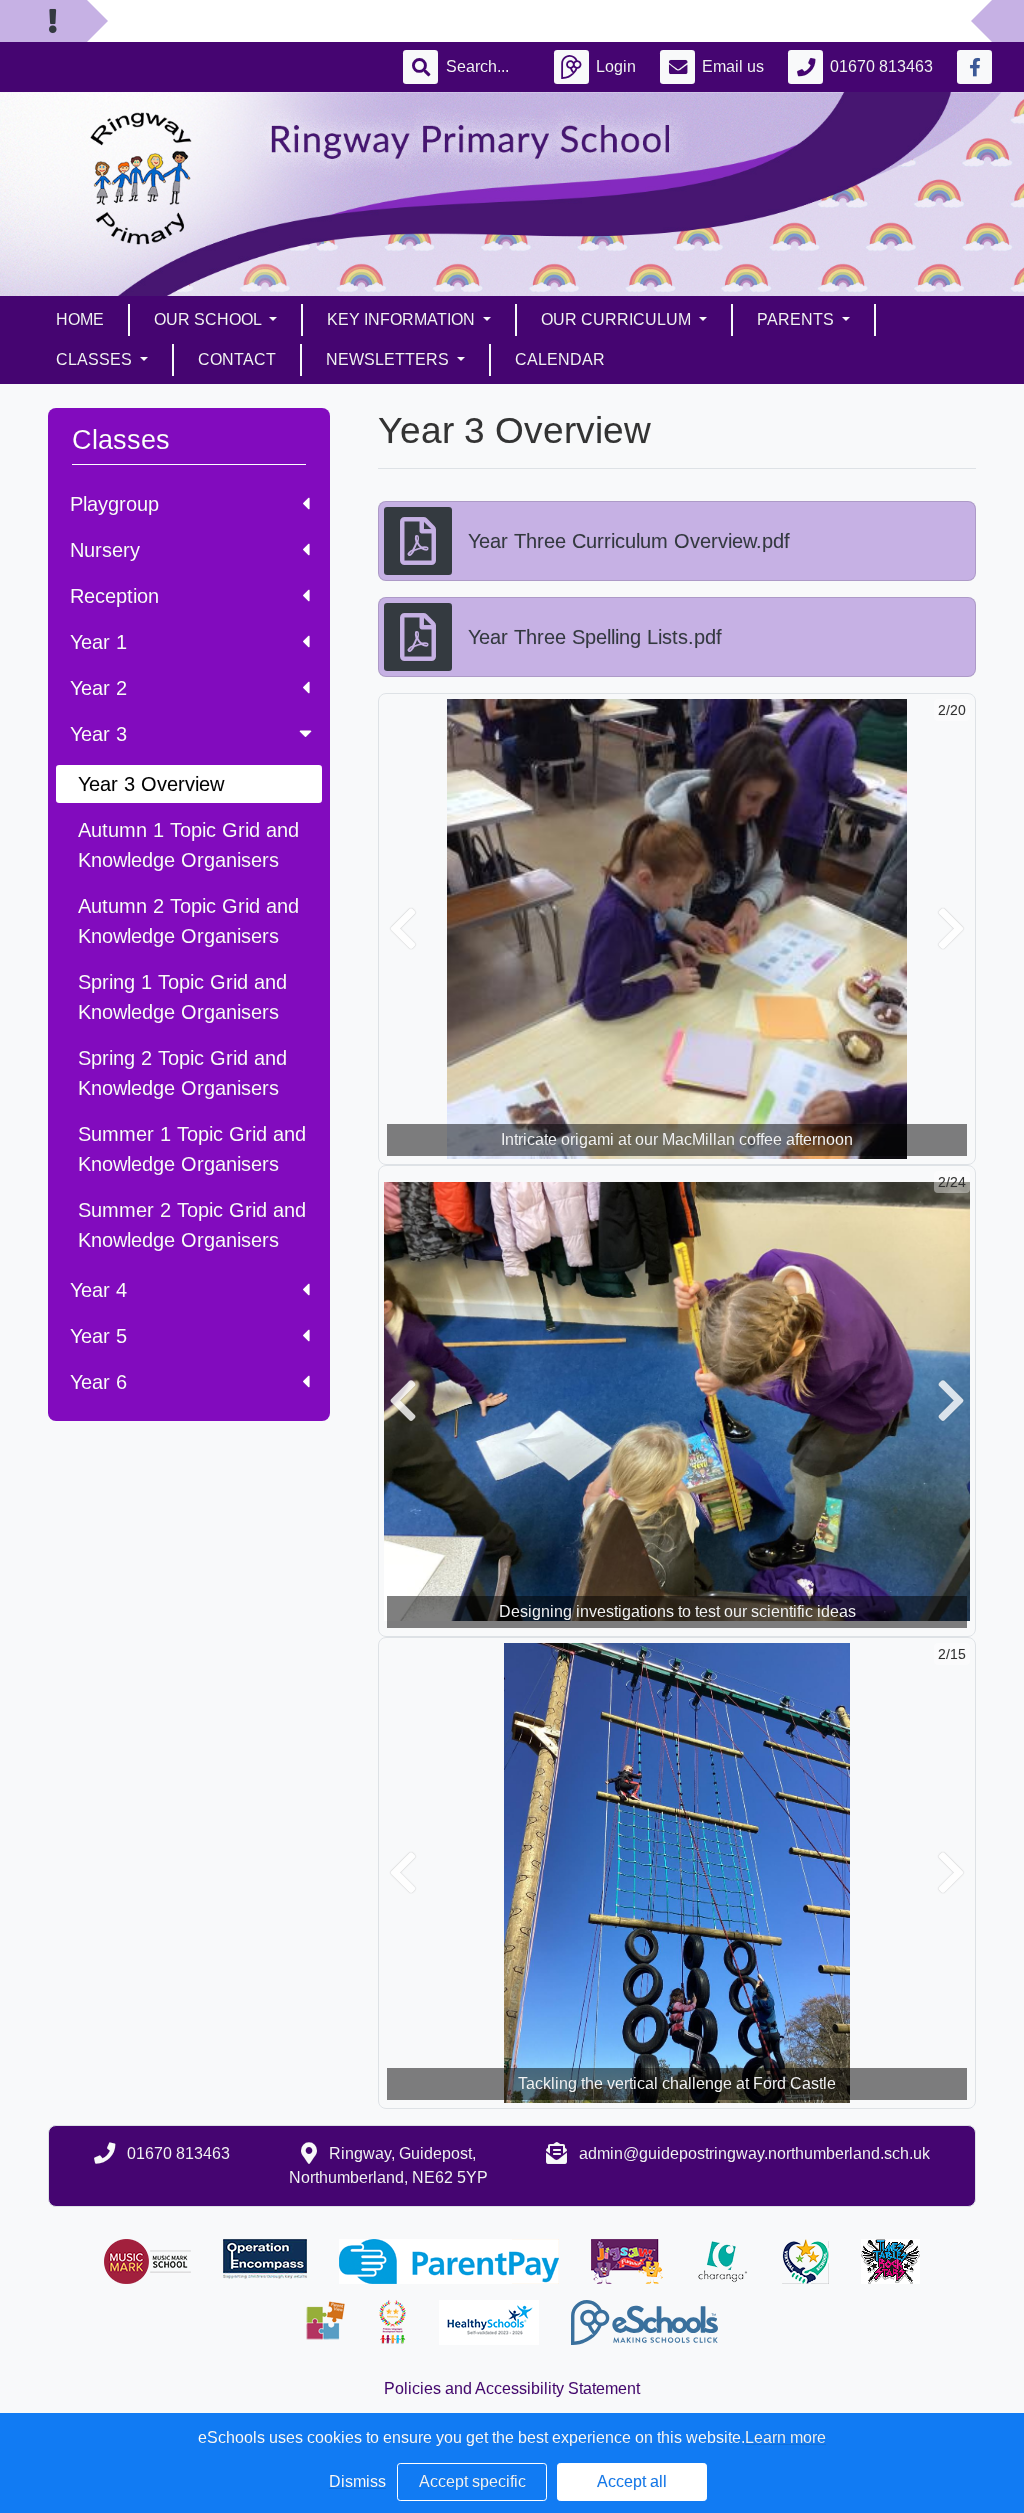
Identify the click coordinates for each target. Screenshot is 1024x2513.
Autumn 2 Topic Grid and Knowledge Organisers (188, 921)
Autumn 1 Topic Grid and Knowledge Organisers (188, 845)
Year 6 (98, 1382)
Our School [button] (209, 319)
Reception (114, 596)
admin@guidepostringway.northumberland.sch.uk (754, 2153)
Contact (237, 359)
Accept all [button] (632, 2481)
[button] (403, 929)
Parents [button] (797, 319)
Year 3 (98, 734)
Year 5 (98, 1336)
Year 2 (98, 688)
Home (80, 319)
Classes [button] (96, 359)
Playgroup (114, 504)
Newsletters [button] (389, 359)
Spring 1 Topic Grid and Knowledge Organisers (182, 997)
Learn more (785, 2437)
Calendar (560, 359)
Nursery (105, 550)
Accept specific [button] (472, 2481)
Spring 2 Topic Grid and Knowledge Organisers (182, 1073)
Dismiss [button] (357, 2481)
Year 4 (98, 1290)
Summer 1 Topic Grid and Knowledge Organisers (192, 1149)
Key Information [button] (403, 319)
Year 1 (98, 642)
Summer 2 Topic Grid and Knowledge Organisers (192, 1225)
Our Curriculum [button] (618, 319)
